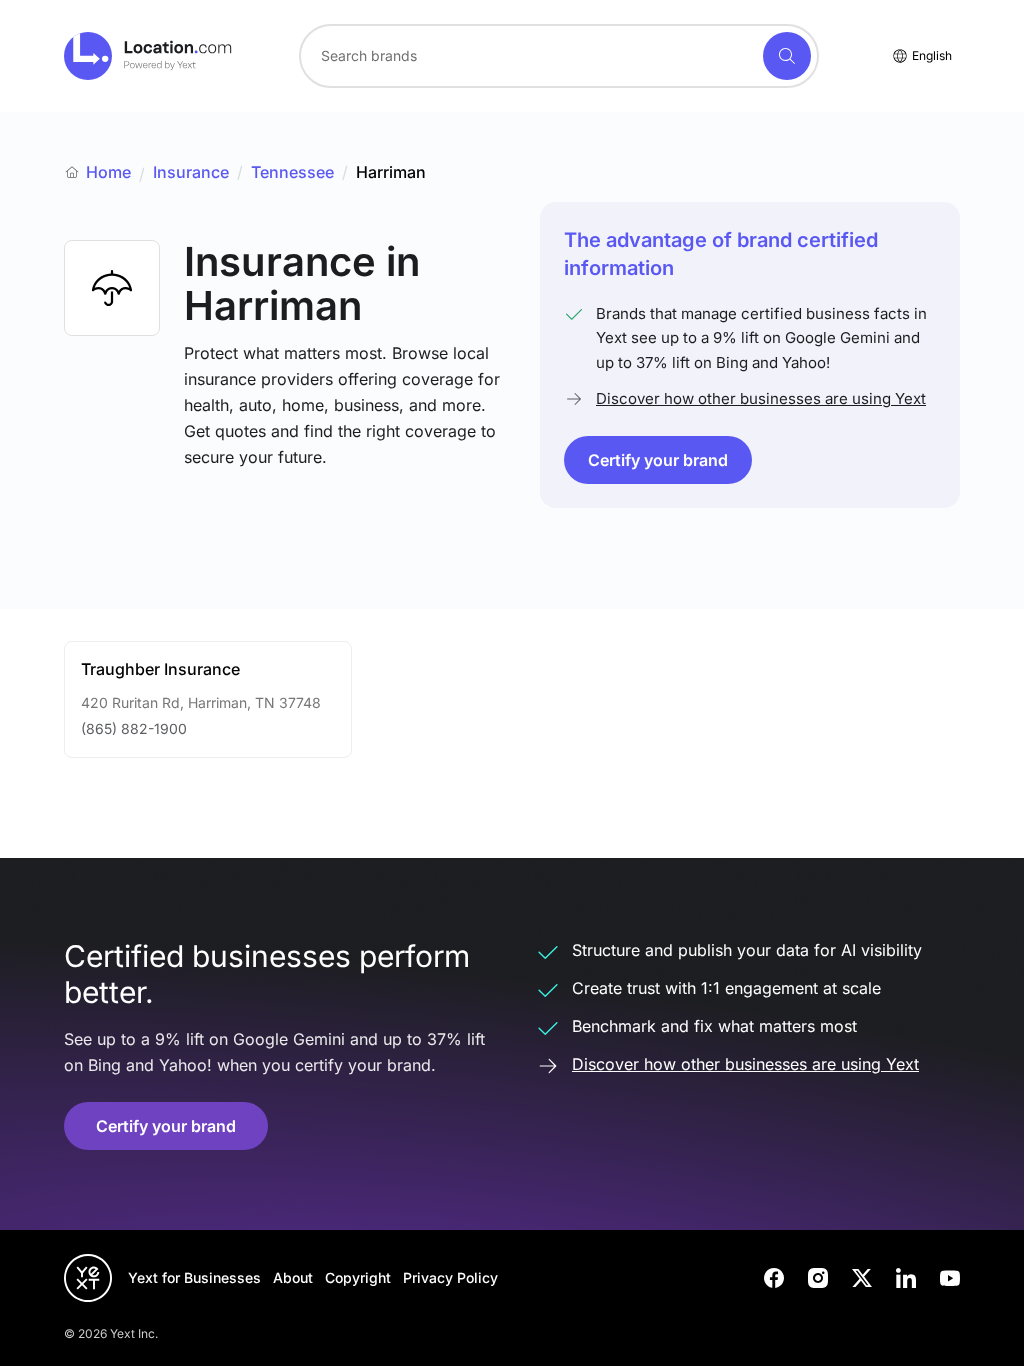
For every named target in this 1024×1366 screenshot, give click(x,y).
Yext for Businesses (194, 1277)
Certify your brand (658, 460)
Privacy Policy (450, 1277)
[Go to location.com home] (148, 56)
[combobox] (559, 56)
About (293, 1277)
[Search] (787, 56)
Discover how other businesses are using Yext (761, 398)
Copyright (358, 1277)
